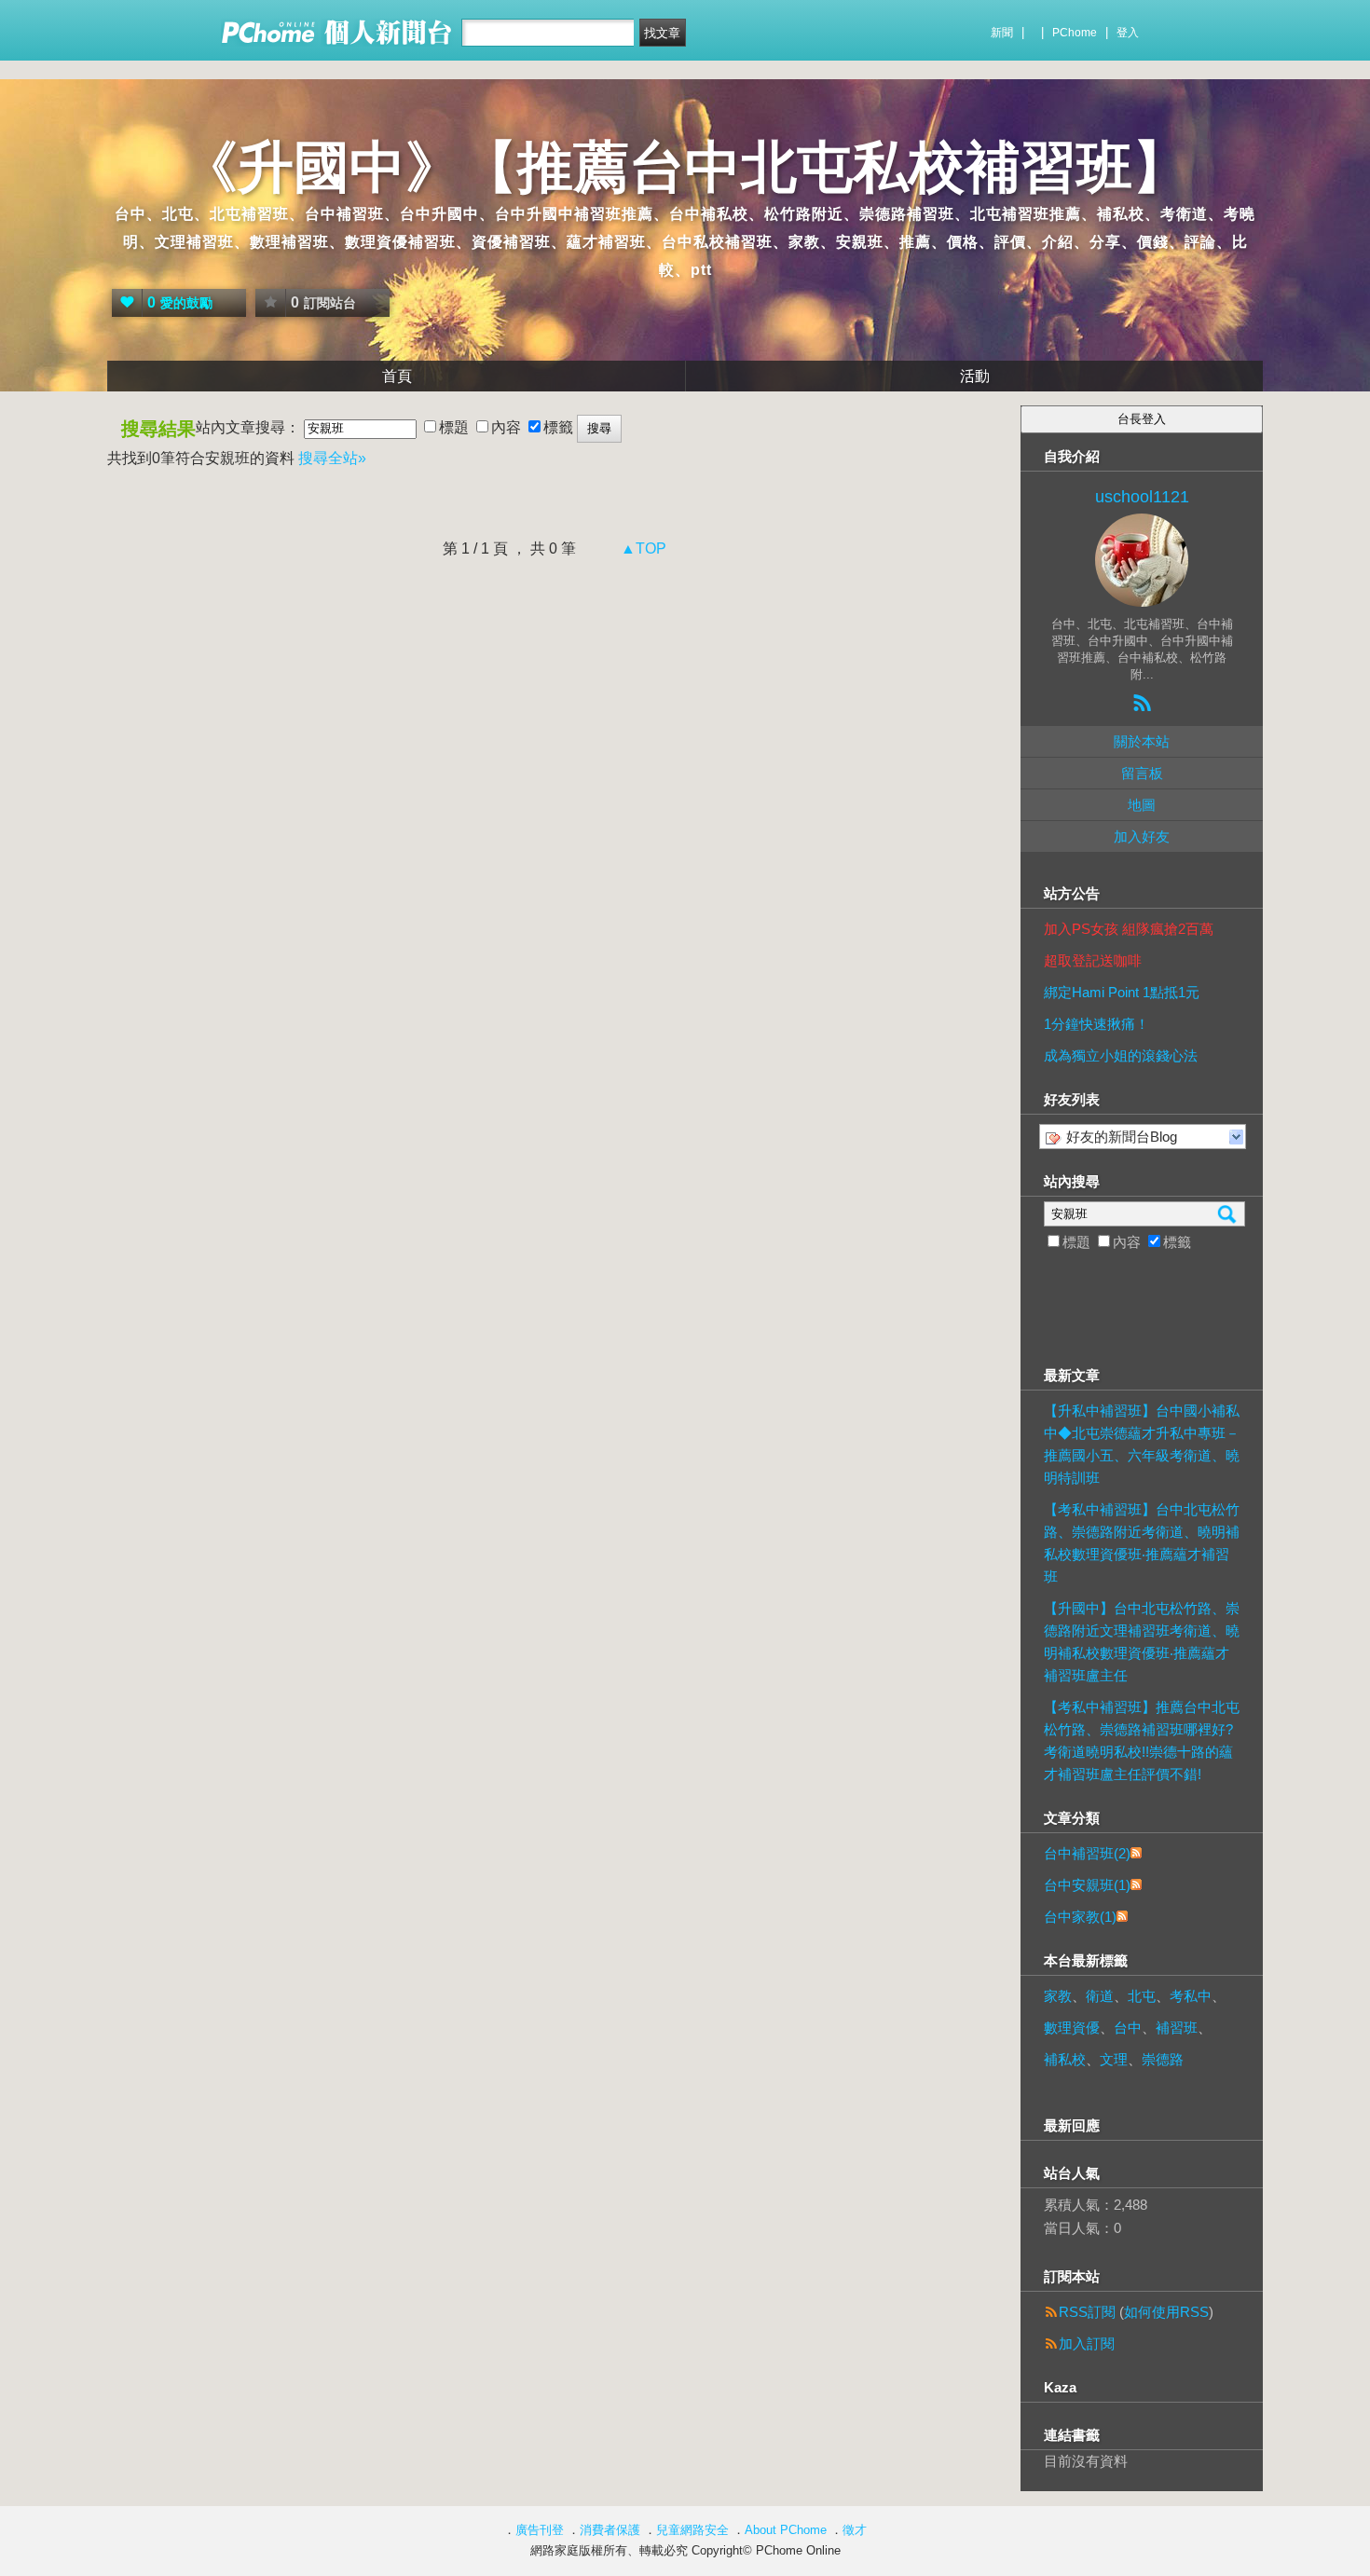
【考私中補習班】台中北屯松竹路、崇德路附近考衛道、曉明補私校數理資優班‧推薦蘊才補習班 (1142, 1543)
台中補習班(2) (1087, 1853)
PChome (1075, 33)
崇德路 (1163, 2059)
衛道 (1100, 1996)
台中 (1128, 2028)
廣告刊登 (540, 2530)
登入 (1128, 33)
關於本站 (1142, 741)
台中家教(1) (1080, 1917)
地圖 (1142, 805)
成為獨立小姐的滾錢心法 (1121, 1055)
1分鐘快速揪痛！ (1096, 1024)
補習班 (1177, 2028)
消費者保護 (610, 2530)
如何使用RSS (1166, 2312)
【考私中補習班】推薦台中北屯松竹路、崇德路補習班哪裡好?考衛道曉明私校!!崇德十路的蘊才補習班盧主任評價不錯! (1142, 1740)
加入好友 (1142, 836)
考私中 (1191, 1996)
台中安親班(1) (1087, 1885)
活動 (975, 376)
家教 (1058, 1996)
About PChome (786, 2530)
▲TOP (642, 548)
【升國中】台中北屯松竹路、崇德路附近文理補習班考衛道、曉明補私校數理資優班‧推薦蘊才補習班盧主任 (1142, 1642)
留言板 (1142, 773)
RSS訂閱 (1087, 2312)
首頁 (397, 376)
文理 (1114, 2059)
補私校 (1065, 2059)
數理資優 (1072, 2028)
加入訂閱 (1087, 2343)
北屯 (1142, 1996)
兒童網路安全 (692, 2530)
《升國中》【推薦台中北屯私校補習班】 (685, 167)
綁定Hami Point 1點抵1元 (1122, 992)
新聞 (1002, 33)
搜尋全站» (332, 458)
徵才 (855, 2530)
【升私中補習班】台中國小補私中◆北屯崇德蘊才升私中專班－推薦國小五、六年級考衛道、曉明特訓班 (1142, 1444)
